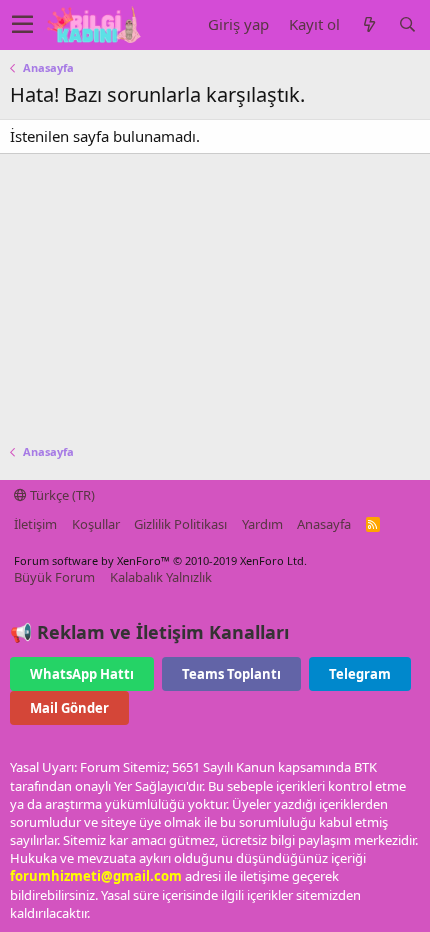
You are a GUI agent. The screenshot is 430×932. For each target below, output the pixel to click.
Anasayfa (324, 524)
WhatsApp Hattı (82, 674)
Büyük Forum (54, 577)
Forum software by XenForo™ (160, 560)
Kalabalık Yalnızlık (161, 577)
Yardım (262, 524)
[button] (22, 25)
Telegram (360, 674)
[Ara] (407, 24)
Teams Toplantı (231, 674)
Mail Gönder (69, 708)
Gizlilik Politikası (180, 524)
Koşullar (96, 524)
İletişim (35, 524)
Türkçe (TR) (61, 495)
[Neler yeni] (369, 24)
